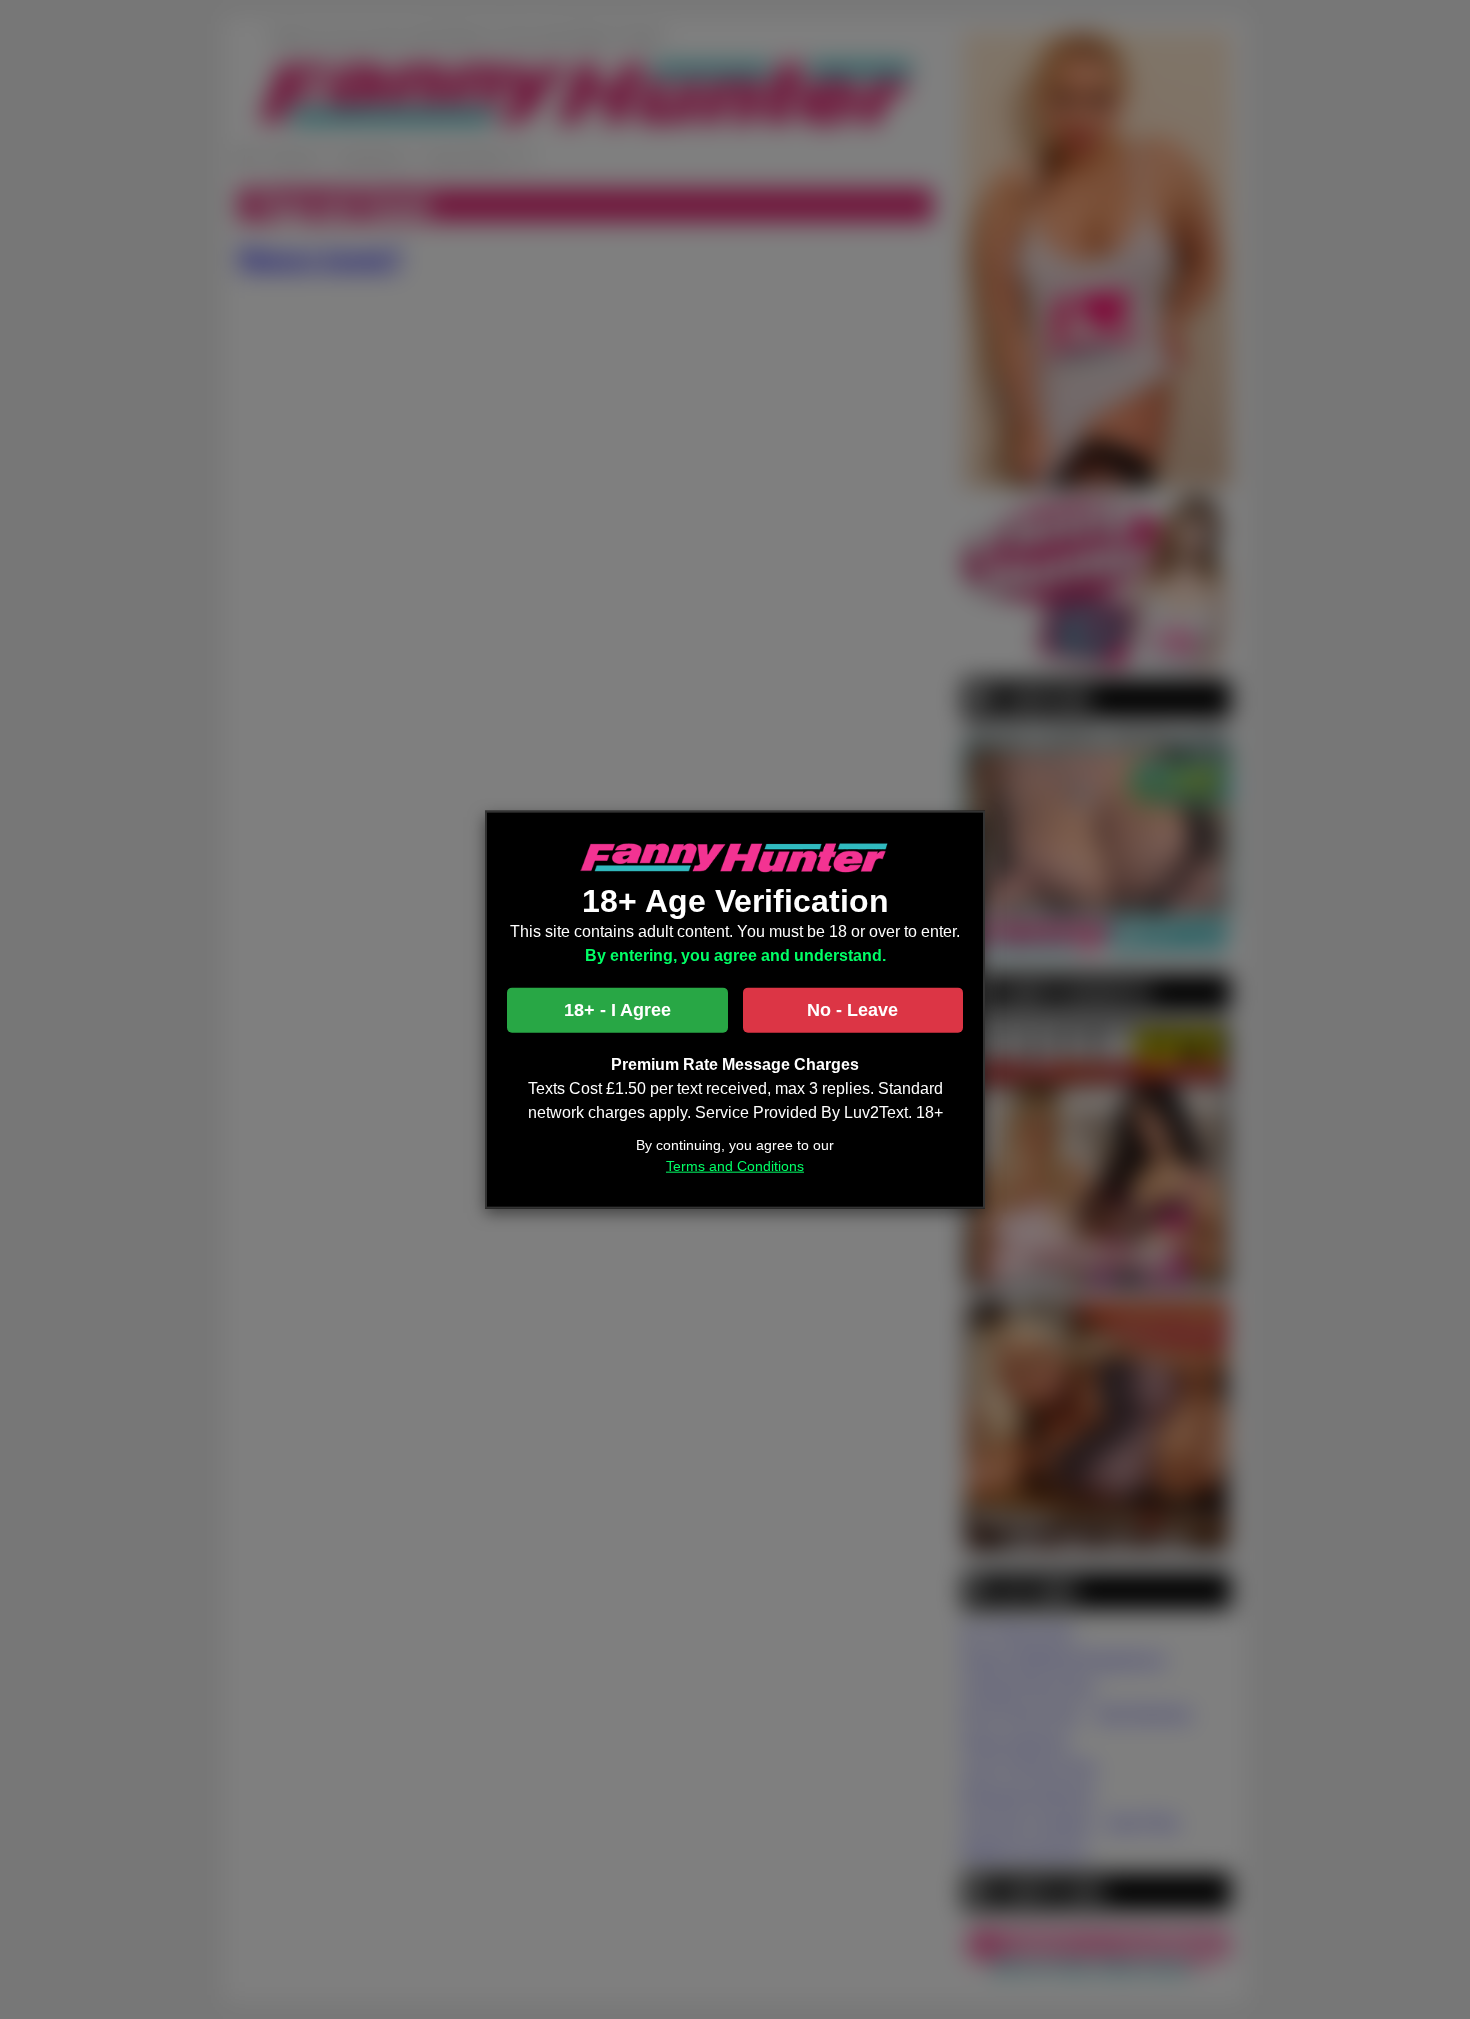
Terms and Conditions (735, 1166)
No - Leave (852, 1010)
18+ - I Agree (617, 1010)
